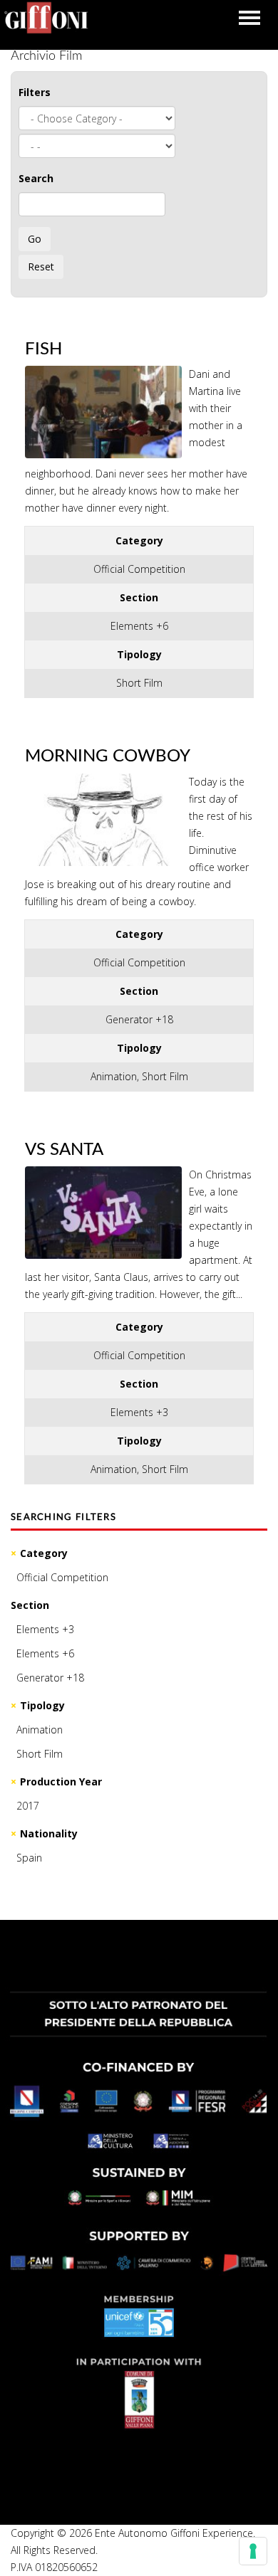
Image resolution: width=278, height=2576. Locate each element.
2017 (28, 1806)
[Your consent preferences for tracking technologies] (253, 2551)
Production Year (61, 1781)
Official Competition (62, 1577)
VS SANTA (64, 1150)
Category (44, 1553)
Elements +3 (45, 1629)
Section (30, 1605)
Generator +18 (50, 1678)
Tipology (42, 1705)
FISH (43, 349)
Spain (29, 1858)
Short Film (40, 1754)
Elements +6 (45, 1653)
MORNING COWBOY (108, 756)
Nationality (49, 1833)
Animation (40, 1730)
